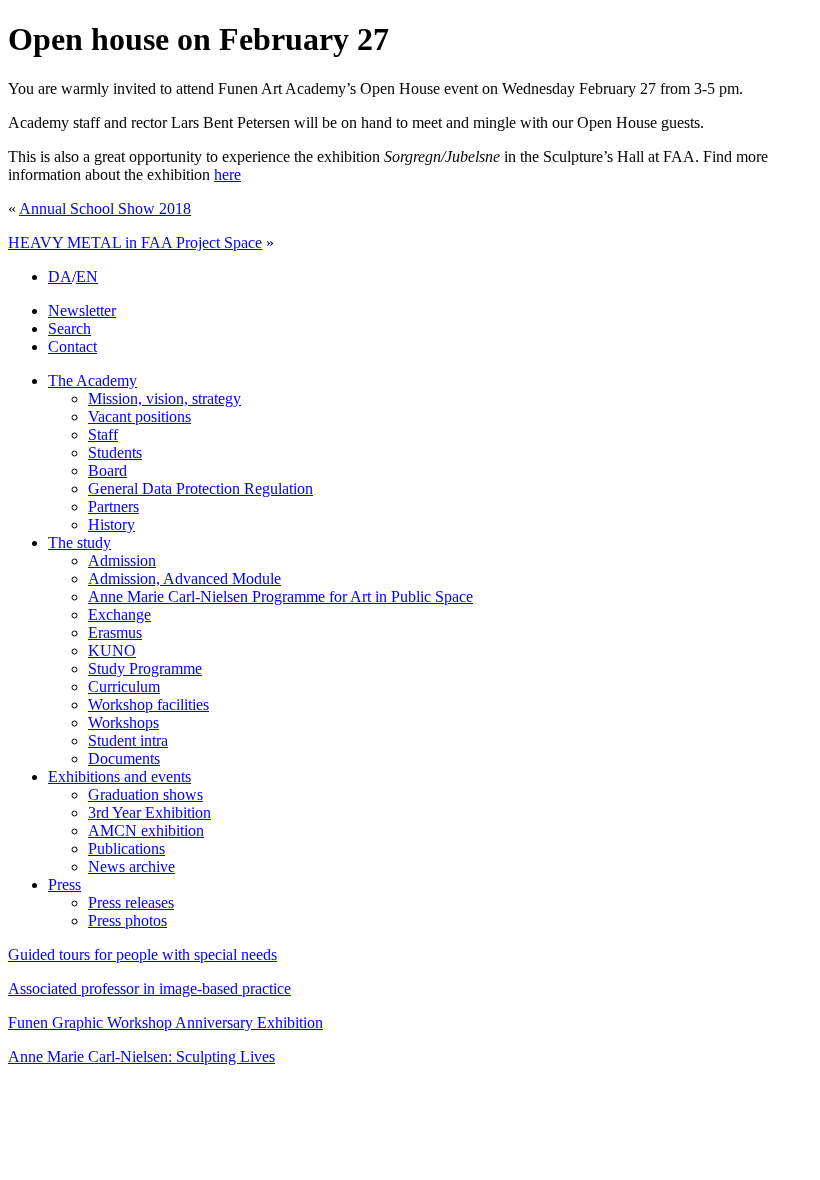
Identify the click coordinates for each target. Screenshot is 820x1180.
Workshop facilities (148, 704)
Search (69, 328)
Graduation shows (145, 794)
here (227, 174)
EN (87, 276)
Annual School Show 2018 (105, 208)
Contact (72, 346)
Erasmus (115, 632)
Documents (124, 758)
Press (64, 884)
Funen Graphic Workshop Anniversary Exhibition (165, 1022)
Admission (122, 560)
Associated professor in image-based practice (149, 988)
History (111, 524)
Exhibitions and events (119, 776)
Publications (126, 848)
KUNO (112, 650)
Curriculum (124, 686)
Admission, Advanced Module (184, 578)
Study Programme (145, 668)
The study (79, 542)
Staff (103, 434)
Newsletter (82, 310)
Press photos (127, 920)
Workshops (123, 722)
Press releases (131, 902)
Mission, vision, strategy (164, 398)
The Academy (92, 380)
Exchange (119, 614)
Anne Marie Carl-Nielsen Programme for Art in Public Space (280, 596)
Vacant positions (139, 416)
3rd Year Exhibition (149, 812)
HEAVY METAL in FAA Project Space (135, 242)
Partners (113, 506)
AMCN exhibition (146, 830)
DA (60, 276)
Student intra (128, 740)
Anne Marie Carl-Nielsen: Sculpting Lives (141, 1056)
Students (115, 452)
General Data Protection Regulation (200, 488)
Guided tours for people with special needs (142, 954)
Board (107, 470)
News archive (131, 866)
